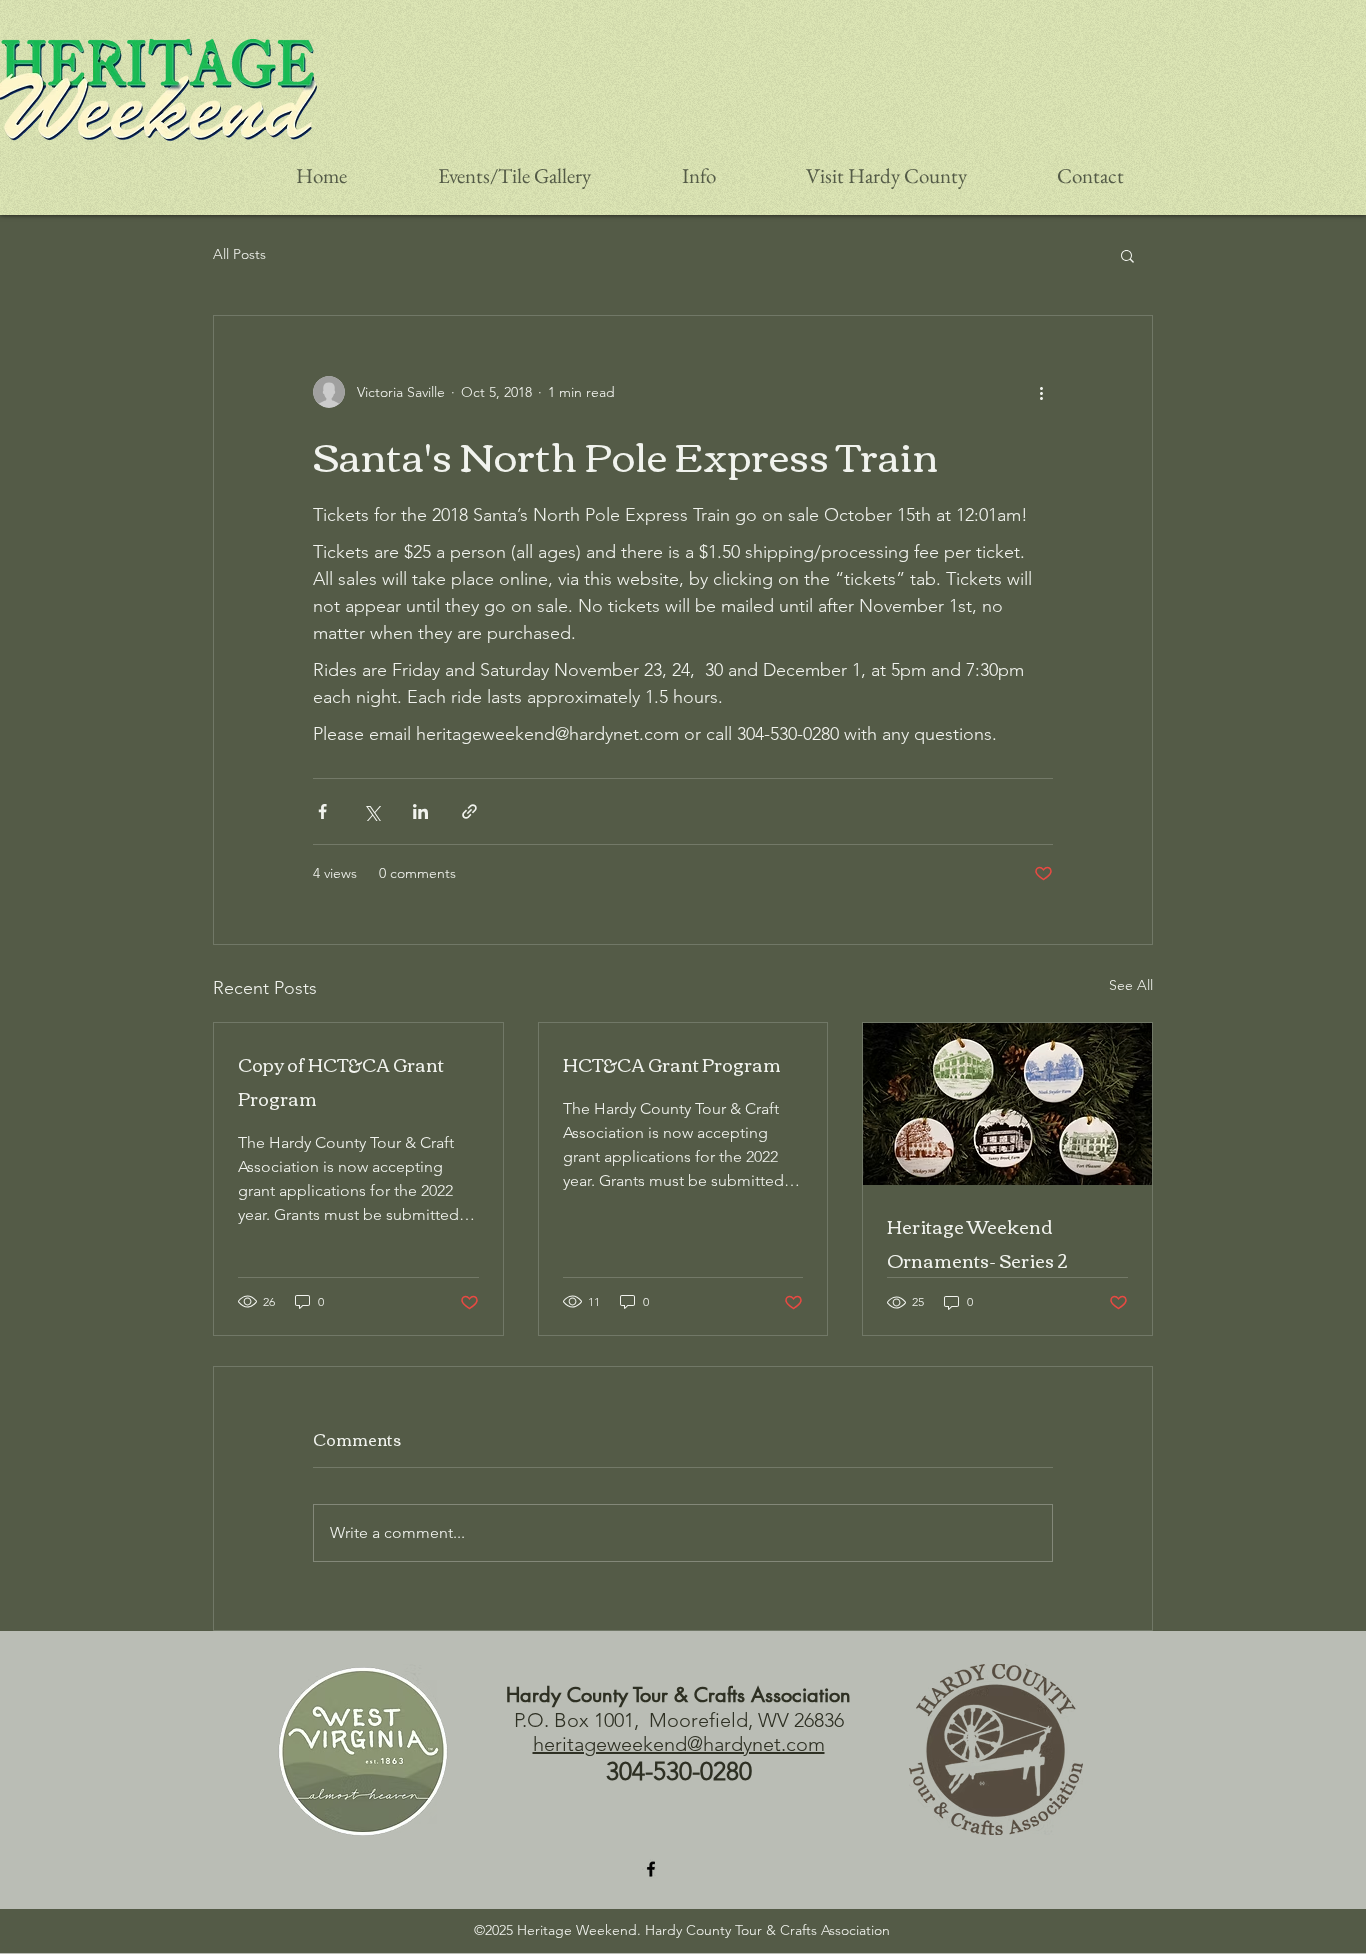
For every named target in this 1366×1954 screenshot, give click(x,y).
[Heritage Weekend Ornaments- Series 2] (1007, 1104)
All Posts (239, 254)
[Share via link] (469, 811)
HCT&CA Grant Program (672, 1064)
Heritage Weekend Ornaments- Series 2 (977, 1243)
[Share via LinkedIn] (420, 811)
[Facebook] (651, 1869)
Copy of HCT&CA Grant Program (341, 1081)
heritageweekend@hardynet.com (679, 1744)
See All (1131, 985)
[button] (1127, 255)
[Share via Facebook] (322, 811)
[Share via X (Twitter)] (371, 811)
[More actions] (1041, 392)
